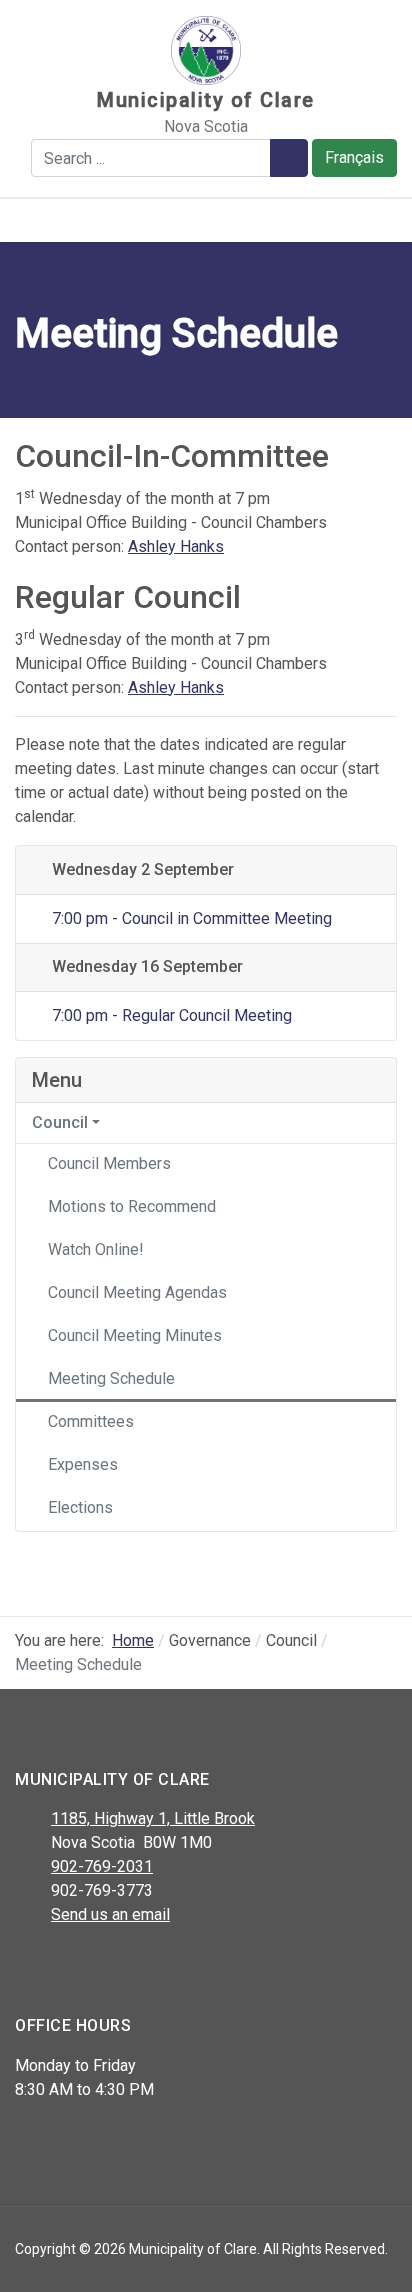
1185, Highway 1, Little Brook (153, 1818)
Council (60, 1122)
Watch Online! (96, 1249)
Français (354, 157)
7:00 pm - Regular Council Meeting (169, 1015)
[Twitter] (72, 1967)
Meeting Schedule (111, 1378)
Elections (80, 1507)
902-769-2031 (102, 1866)
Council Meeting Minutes (135, 1335)
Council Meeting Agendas (137, 1292)
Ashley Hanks (176, 546)
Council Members (109, 1163)
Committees (91, 1421)
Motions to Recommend (132, 1206)
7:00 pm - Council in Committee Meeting (189, 918)
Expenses (83, 1464)
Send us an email (110, 1914)
